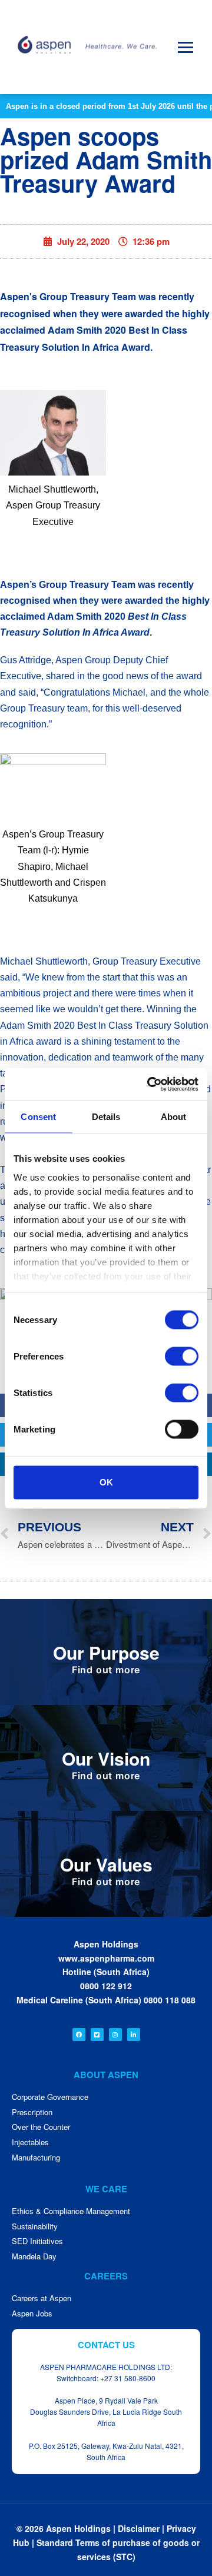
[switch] (182, 1357)
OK (106, 1482)
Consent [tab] (38, 1117)
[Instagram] (115, 2035)
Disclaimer (139, 2528)
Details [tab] (106, 1117)
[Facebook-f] (79, 2035)
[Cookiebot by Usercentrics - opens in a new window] (150, 1084)
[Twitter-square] (97, 2035)
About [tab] (174, 1117)
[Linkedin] (134, 2035)
